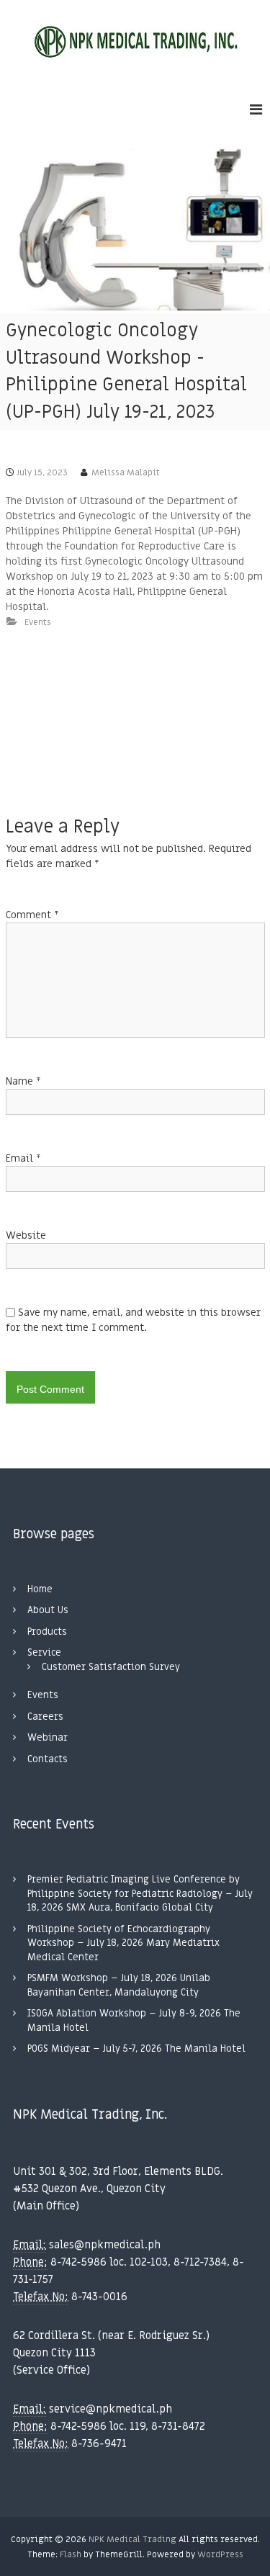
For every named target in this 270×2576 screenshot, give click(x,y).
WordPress (220, 2554)
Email (23, 1158)
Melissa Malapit (126, 472)
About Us (48, 1610)
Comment (32, 915)
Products (47, 1632)
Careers (45, 1716)
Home (40, 1589)
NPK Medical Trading (132, 2539)
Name (23, 1081)
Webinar (48, 1737)
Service (44, 1652)
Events (38, 622)
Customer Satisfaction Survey (111, 1667)
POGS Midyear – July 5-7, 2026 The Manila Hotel (136, 2048)
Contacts (48, 1759)
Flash (71, 2554)
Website (26, 1235)
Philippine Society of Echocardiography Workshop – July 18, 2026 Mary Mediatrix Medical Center (123, 1943)
